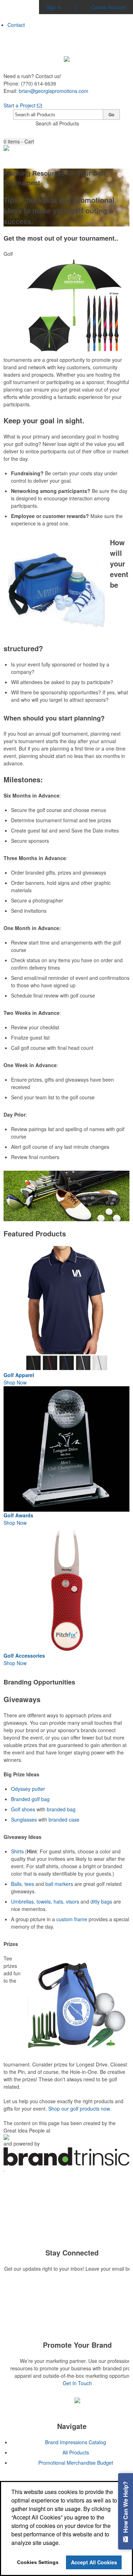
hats (58, 1901)
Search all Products (57, 123)
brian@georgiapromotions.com (54, 91)
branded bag (61, 1809)
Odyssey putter (28, 1789)
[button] (19, 142)
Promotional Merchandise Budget (76, 2463)
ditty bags (101, 1901)
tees (29, 1884)
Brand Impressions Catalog (76, 2442)
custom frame (72, 1919)
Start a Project (20, 105)
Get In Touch (77, 2383)
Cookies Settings (38, 2562)
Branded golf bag (30, 1799)
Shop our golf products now (79, 2109)
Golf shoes (23, 1809)
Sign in (54, 7)
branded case (64, 1819)
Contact (16, 25)
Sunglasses (24, 1819)
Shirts (17, 1851)
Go (111, 114)
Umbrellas (22, 1901)
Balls (16, 1884)
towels (44, 1901)
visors (73, 1901)
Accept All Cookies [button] (94, 2562)
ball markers (59, 1884)
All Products (76, 2452)
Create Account (109, 7)
